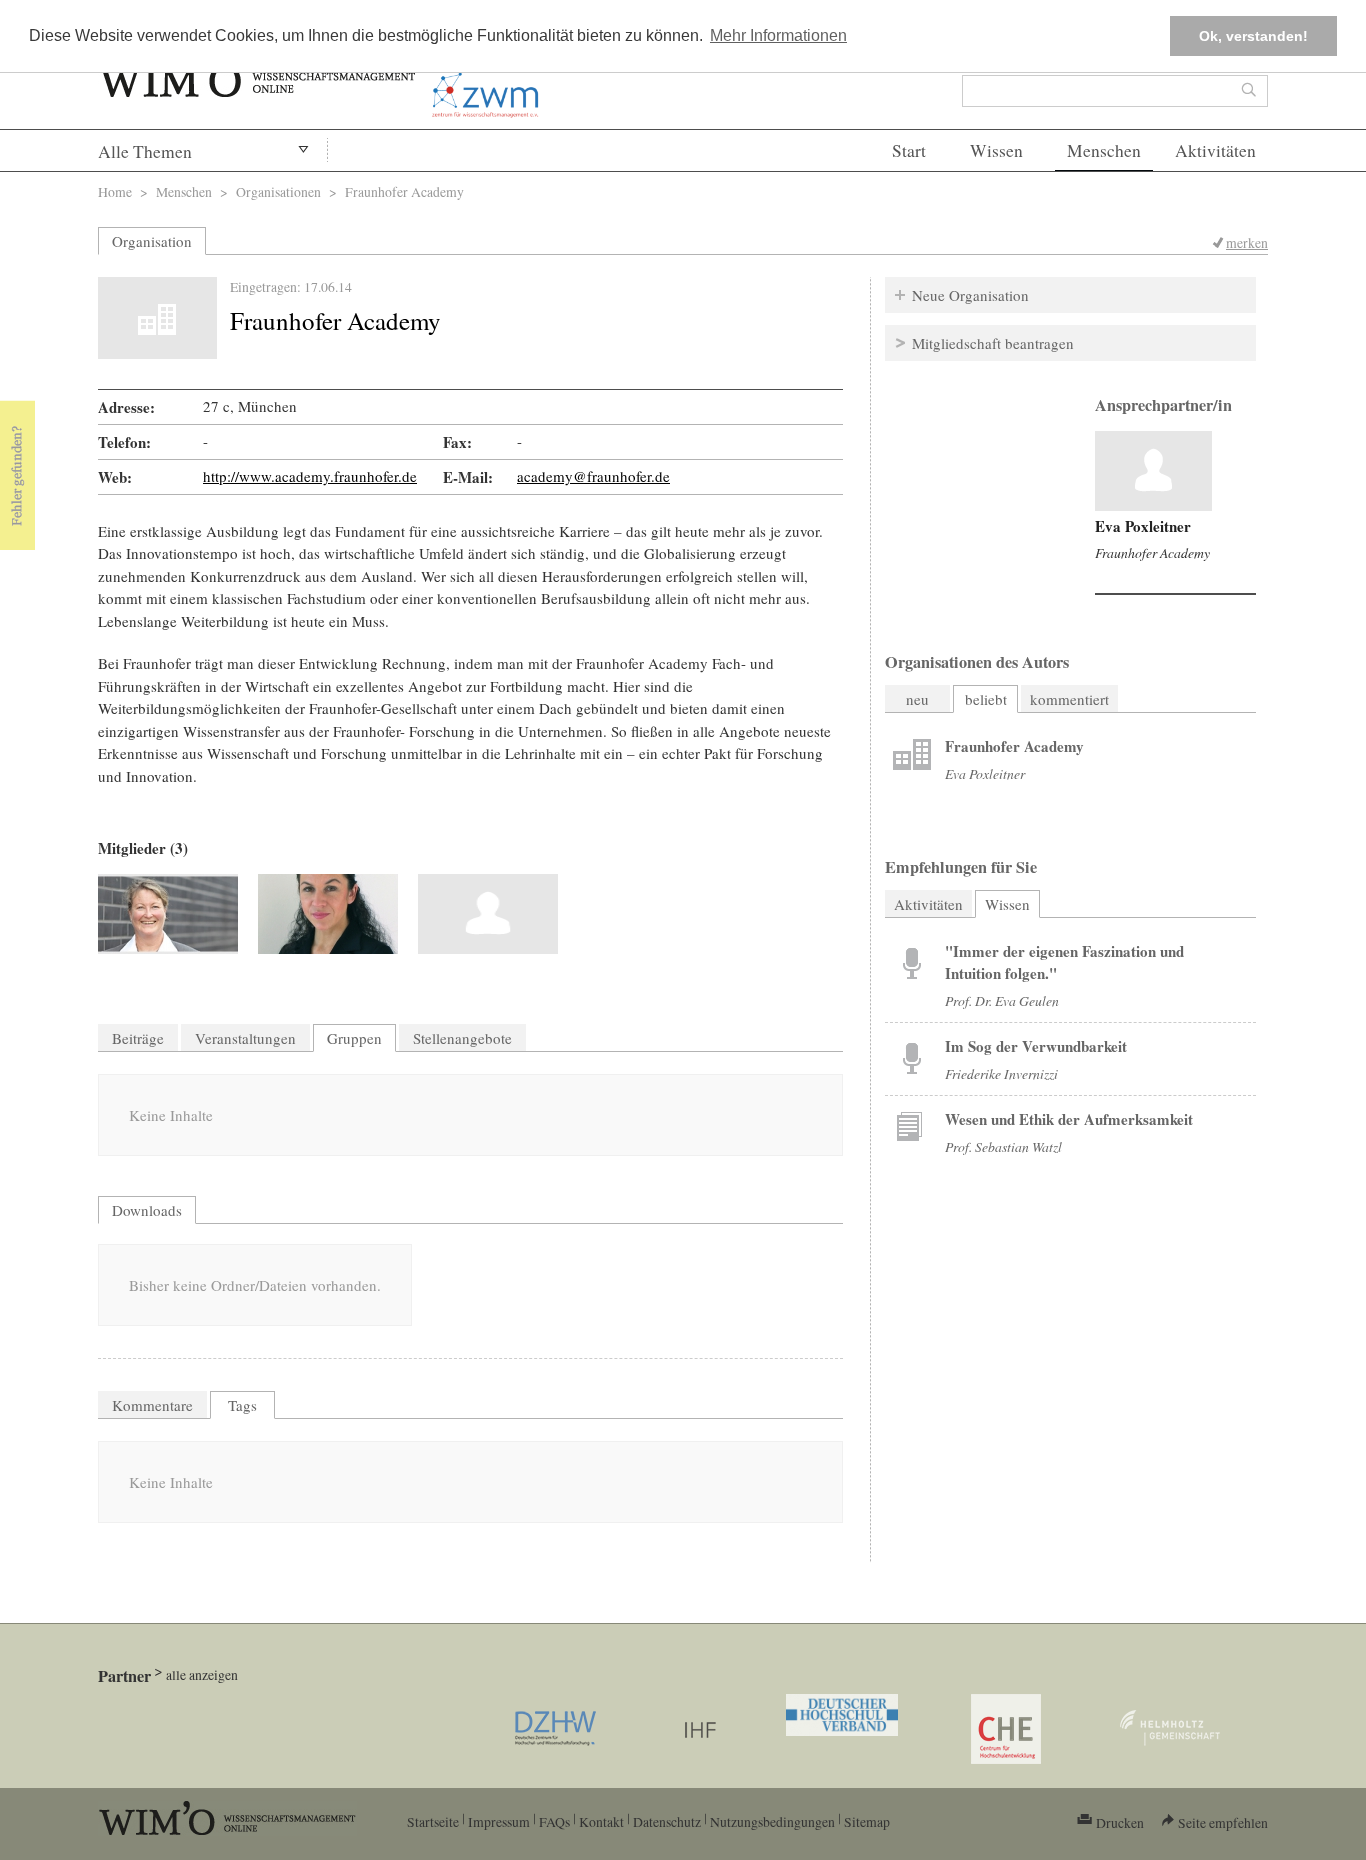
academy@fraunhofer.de (593, 476)
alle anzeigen (202, 1674)
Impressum (499, 1821)
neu (917, 699)
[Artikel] (1153, 471)
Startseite (433, 1821)
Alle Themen (145, 151)
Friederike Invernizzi (1001, 1073)
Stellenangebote (462, 1038)
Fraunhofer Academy (1152, 552)
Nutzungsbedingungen (772, 1821)
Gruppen (354, 1038)
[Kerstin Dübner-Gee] (328, 914)
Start (909, 150)
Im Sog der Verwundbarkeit (1036, 1046)
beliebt (986, 699)
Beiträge (138, 1038)
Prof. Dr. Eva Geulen (1002, 1000)
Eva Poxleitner (1143, 526)
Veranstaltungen (245, 1038)
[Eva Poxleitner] (488, 914)
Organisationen (278, 191)
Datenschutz (667, 1821)
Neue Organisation (970, 295)
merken (1247, 242)
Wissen (996, 150)
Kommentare (152, 1405)
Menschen (1104, 150)
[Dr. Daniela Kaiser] (168, 914)
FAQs (554, 1821)
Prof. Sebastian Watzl (1003, 1146)
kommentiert (1069, 699)
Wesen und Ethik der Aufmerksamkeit (1069, 1119)
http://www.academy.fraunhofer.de (310, 476)
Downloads (147, 1210)
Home (115, 191)
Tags (242, 1405)
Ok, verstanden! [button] (1253, 36)
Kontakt (601, 1821)
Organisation (152, 241)
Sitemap (867, 1821)
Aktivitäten (1215, 150)
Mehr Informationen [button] (778, 35)
